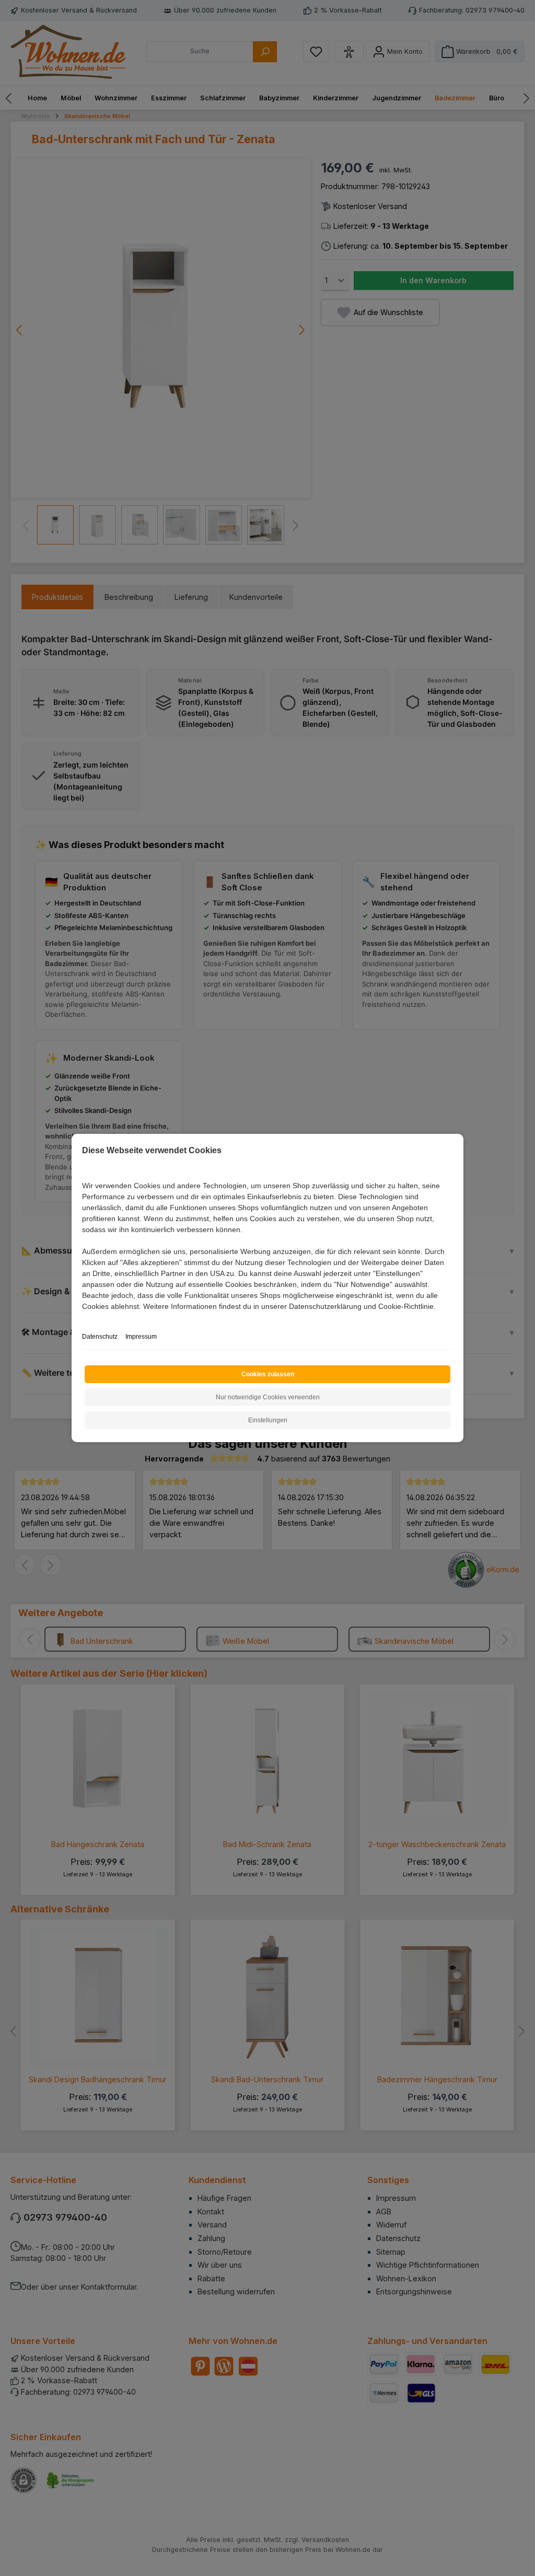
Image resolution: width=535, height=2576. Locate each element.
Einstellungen (268, 1420)
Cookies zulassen (268, 1374)
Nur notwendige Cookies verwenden (268, 1397)
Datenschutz (100, 1337)
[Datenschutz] (83, 1318)
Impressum (141, 1337)
